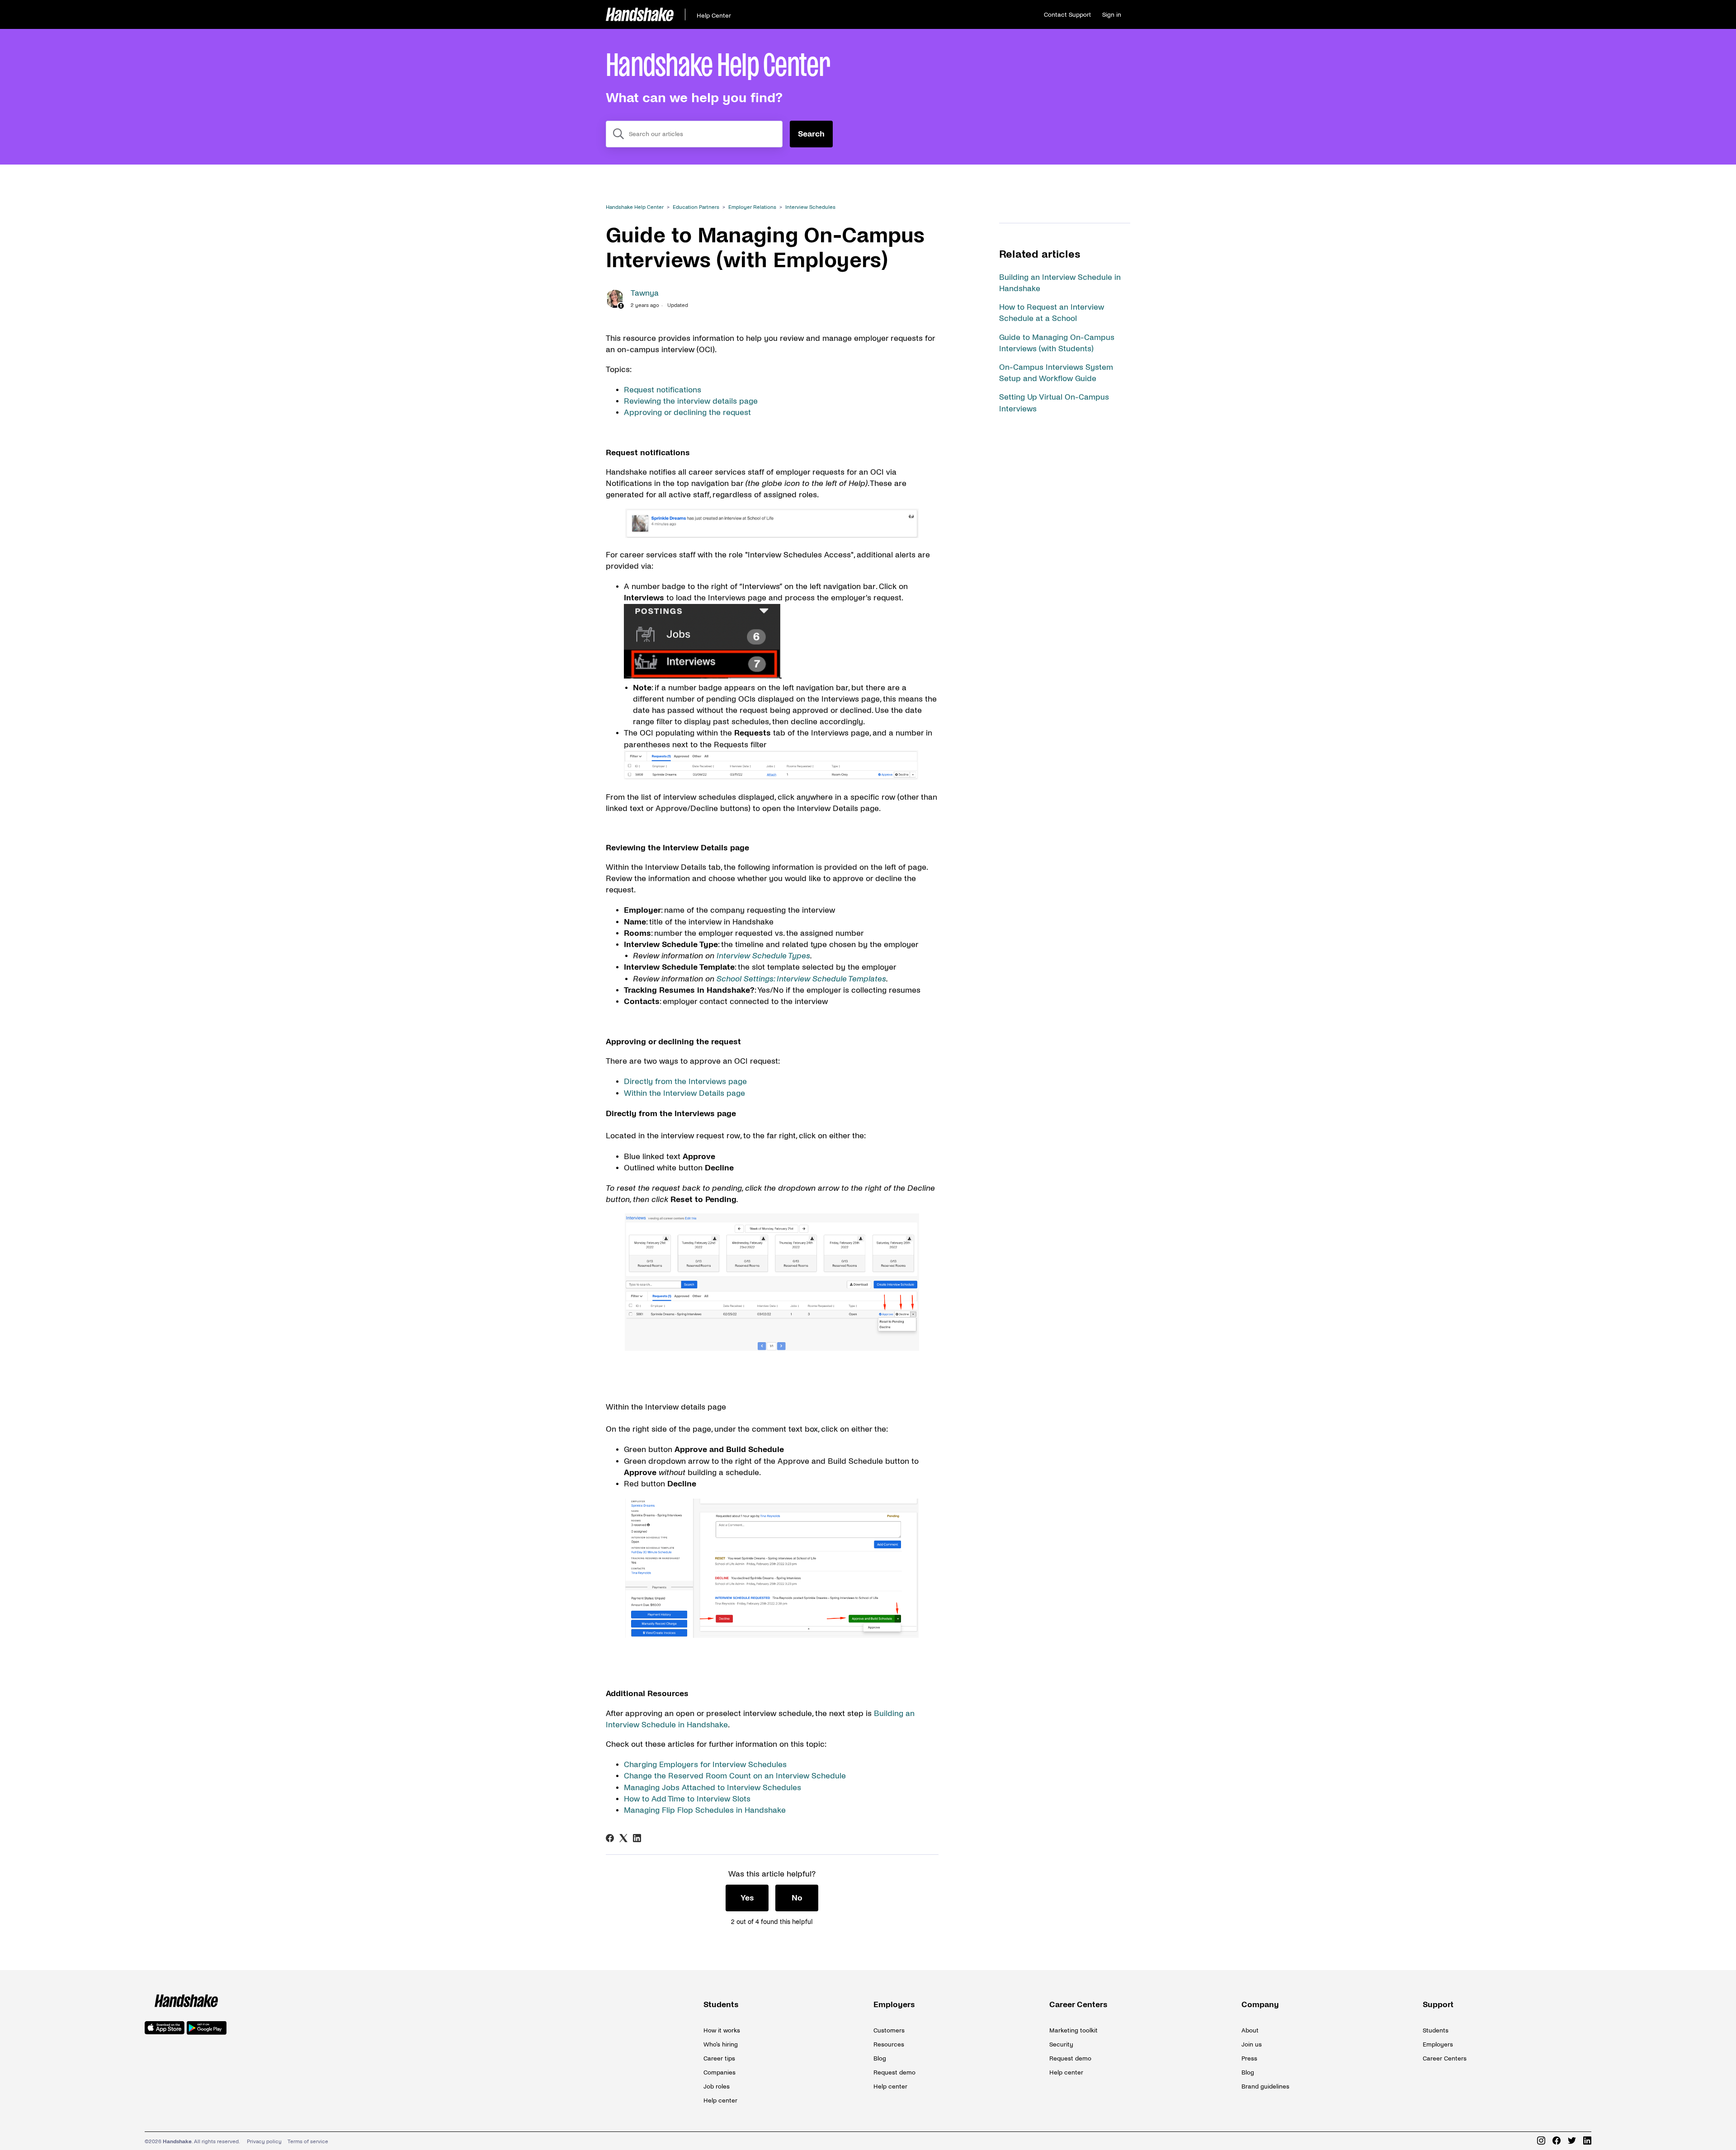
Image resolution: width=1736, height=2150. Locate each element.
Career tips (719, 2058)
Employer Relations (752, 207)
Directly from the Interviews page (685, 1082)
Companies (719, 2072)
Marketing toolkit (1073, 2030)
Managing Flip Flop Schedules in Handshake (705, 1810)
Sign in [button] (1112, 15)
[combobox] (694, 134)
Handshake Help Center (635, 207)
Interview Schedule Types (763, 956)
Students (721, 2005)
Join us (1252, 2044)
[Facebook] (610, 1838)
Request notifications (663, 390)
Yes (747, 1898)
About (1250, 2030)
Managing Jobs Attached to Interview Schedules (712, 1788)
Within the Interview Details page (684, 1093)
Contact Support (1067, 15)
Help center (720, 2100)
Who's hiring (721, 2044)
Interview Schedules (810, 207)
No (797, 1898)
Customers (889, 2030)
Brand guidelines (1265, 2086)
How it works (722, 2030)
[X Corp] (623, 1838)
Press (1249, 2058)
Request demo (894, 2072)
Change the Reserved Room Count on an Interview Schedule (735, 1776)
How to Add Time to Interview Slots (687, 1799)
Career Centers (1078, 2005)
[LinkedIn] (637, 1838)
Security (1061, 2044)
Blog (880, 2058)
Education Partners (696, 207)
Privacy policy (264, 2142)
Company (1260, 2005)
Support (1438, 2005)
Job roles (717, 2086)
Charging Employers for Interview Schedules (705, 1765)
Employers (894, 2005)
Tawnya (645, 293)
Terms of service (308, 2142)
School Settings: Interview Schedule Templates (801, 979)
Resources (889, 2044)
